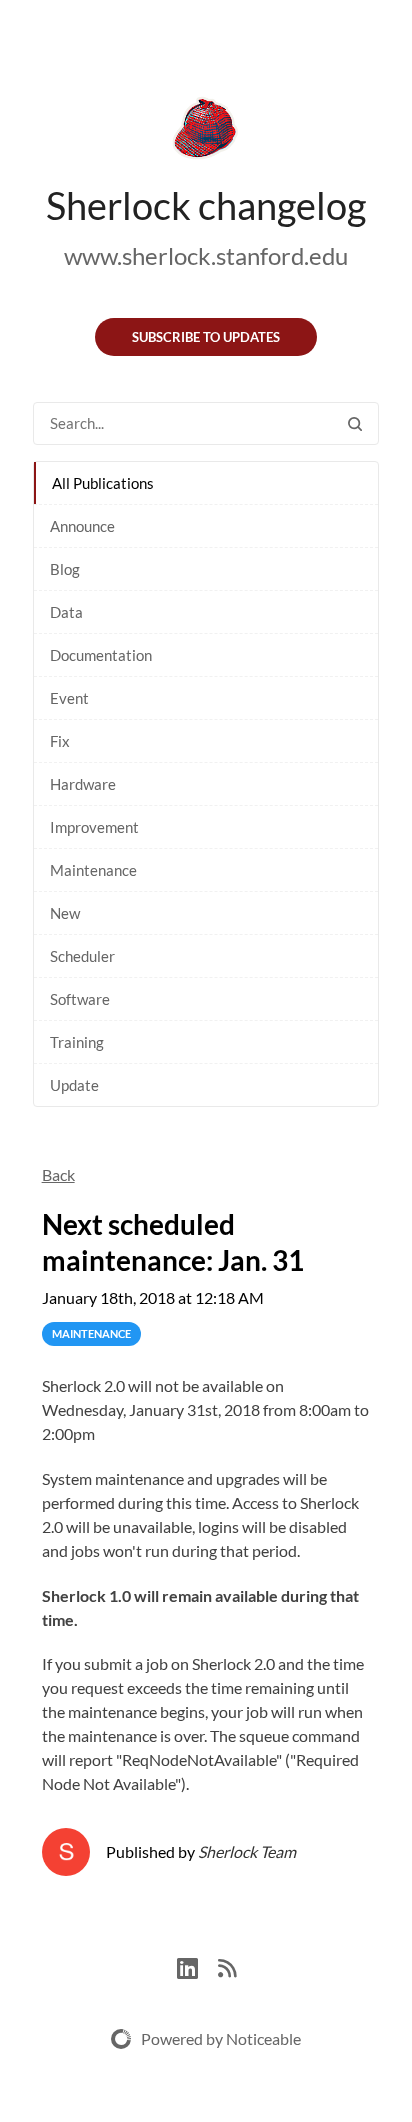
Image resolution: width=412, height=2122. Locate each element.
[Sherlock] (206, 132)
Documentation (101, 655)
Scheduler (82, 956)
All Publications (103, 483)
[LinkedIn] (197, 1965)
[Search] (355, 423)
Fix (60, 741)
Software (80, 999)
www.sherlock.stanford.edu (206, 255)
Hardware (83, 784)
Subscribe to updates (206, 337)
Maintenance (93, 870)
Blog (65, 569)
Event (69, 698)
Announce (82, 526)
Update (74, 1085)
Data (66, 612)
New (65, 913)
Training (77, 1042)
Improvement (94, 827)
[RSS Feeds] (227, 1965)
